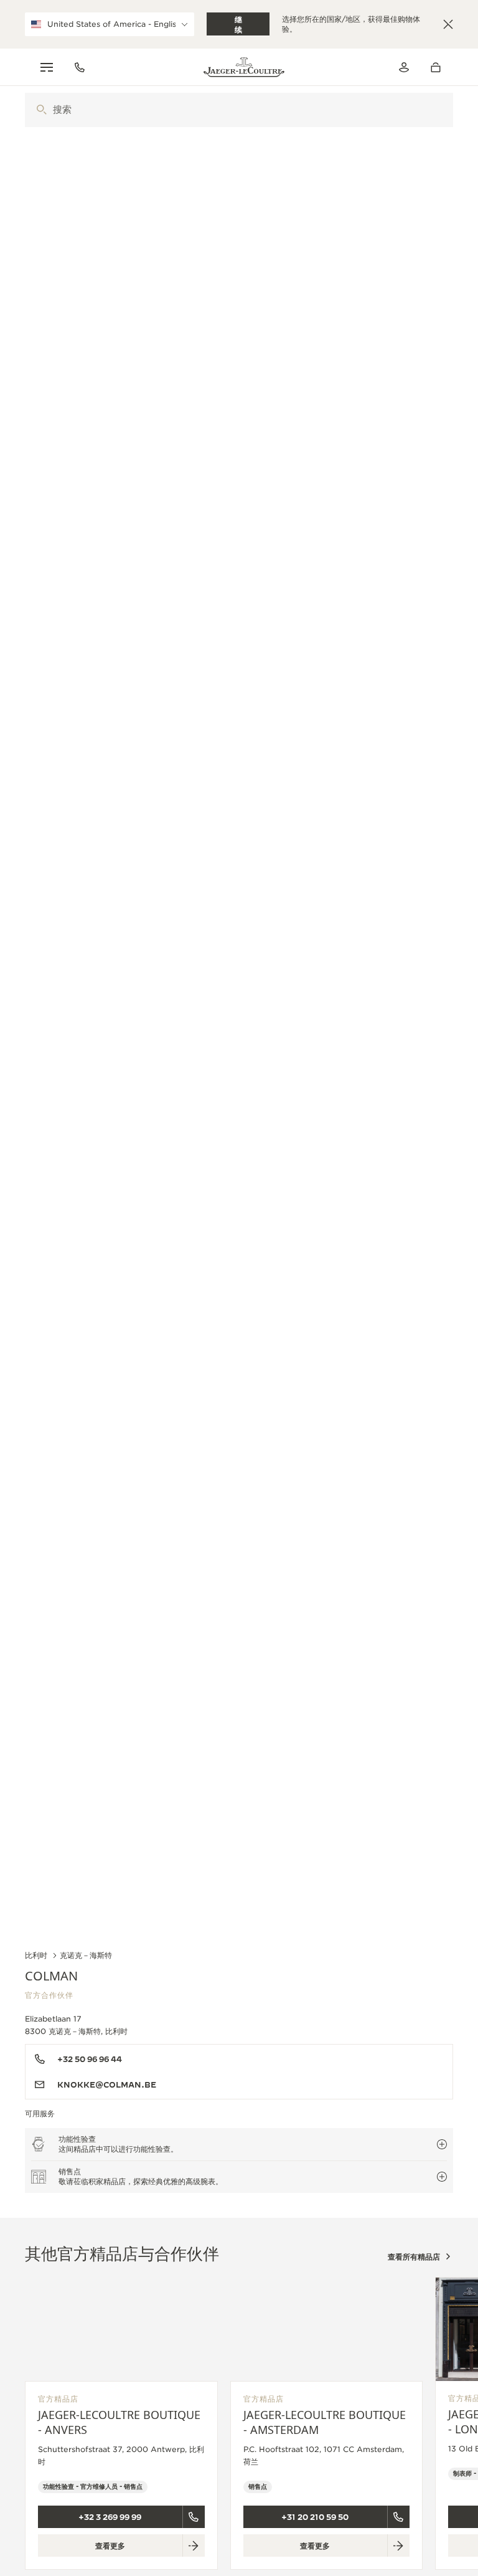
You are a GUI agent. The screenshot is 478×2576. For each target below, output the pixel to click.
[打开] (41, 110)
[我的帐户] (404, 67)
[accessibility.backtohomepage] (244, 67)
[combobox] (239, 110)
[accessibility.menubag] (439, 67)
